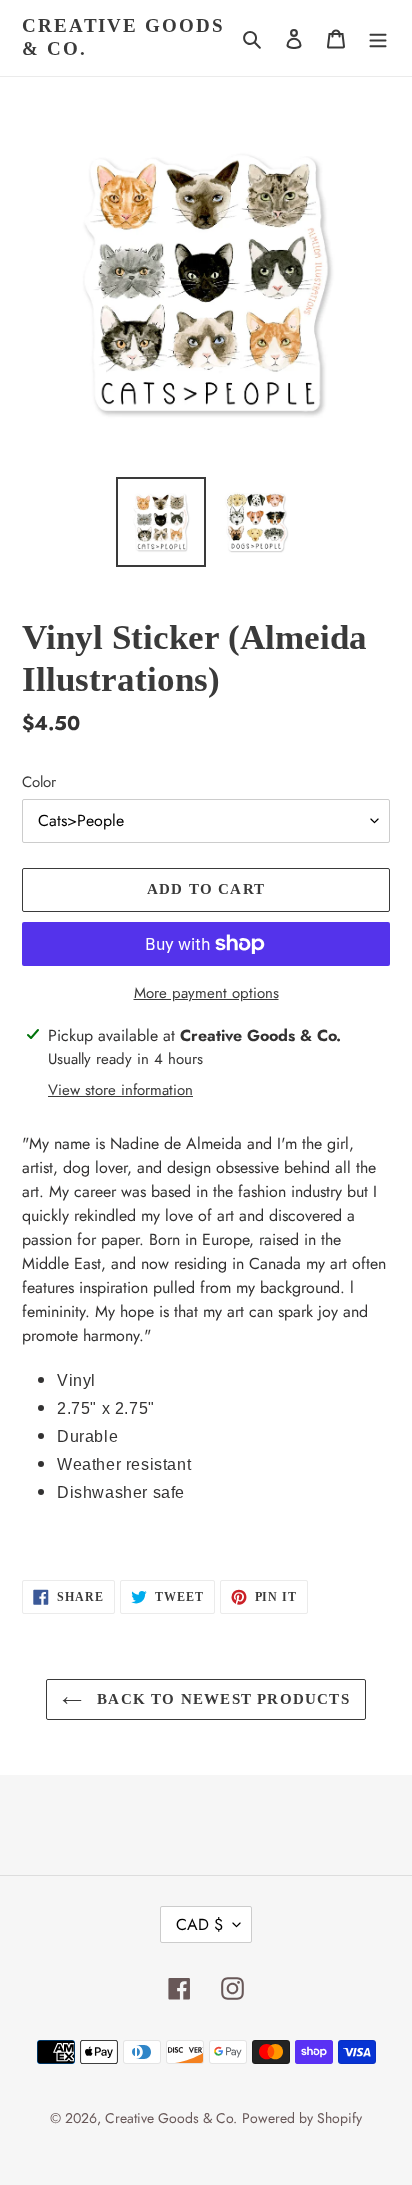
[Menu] (378, 38)
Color (39, 782)
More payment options (206, 993)
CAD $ (199, 1924)
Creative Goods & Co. (123, 37)
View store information (120, 1090)
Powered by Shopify (302, 2118)
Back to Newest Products (221, 1699)
